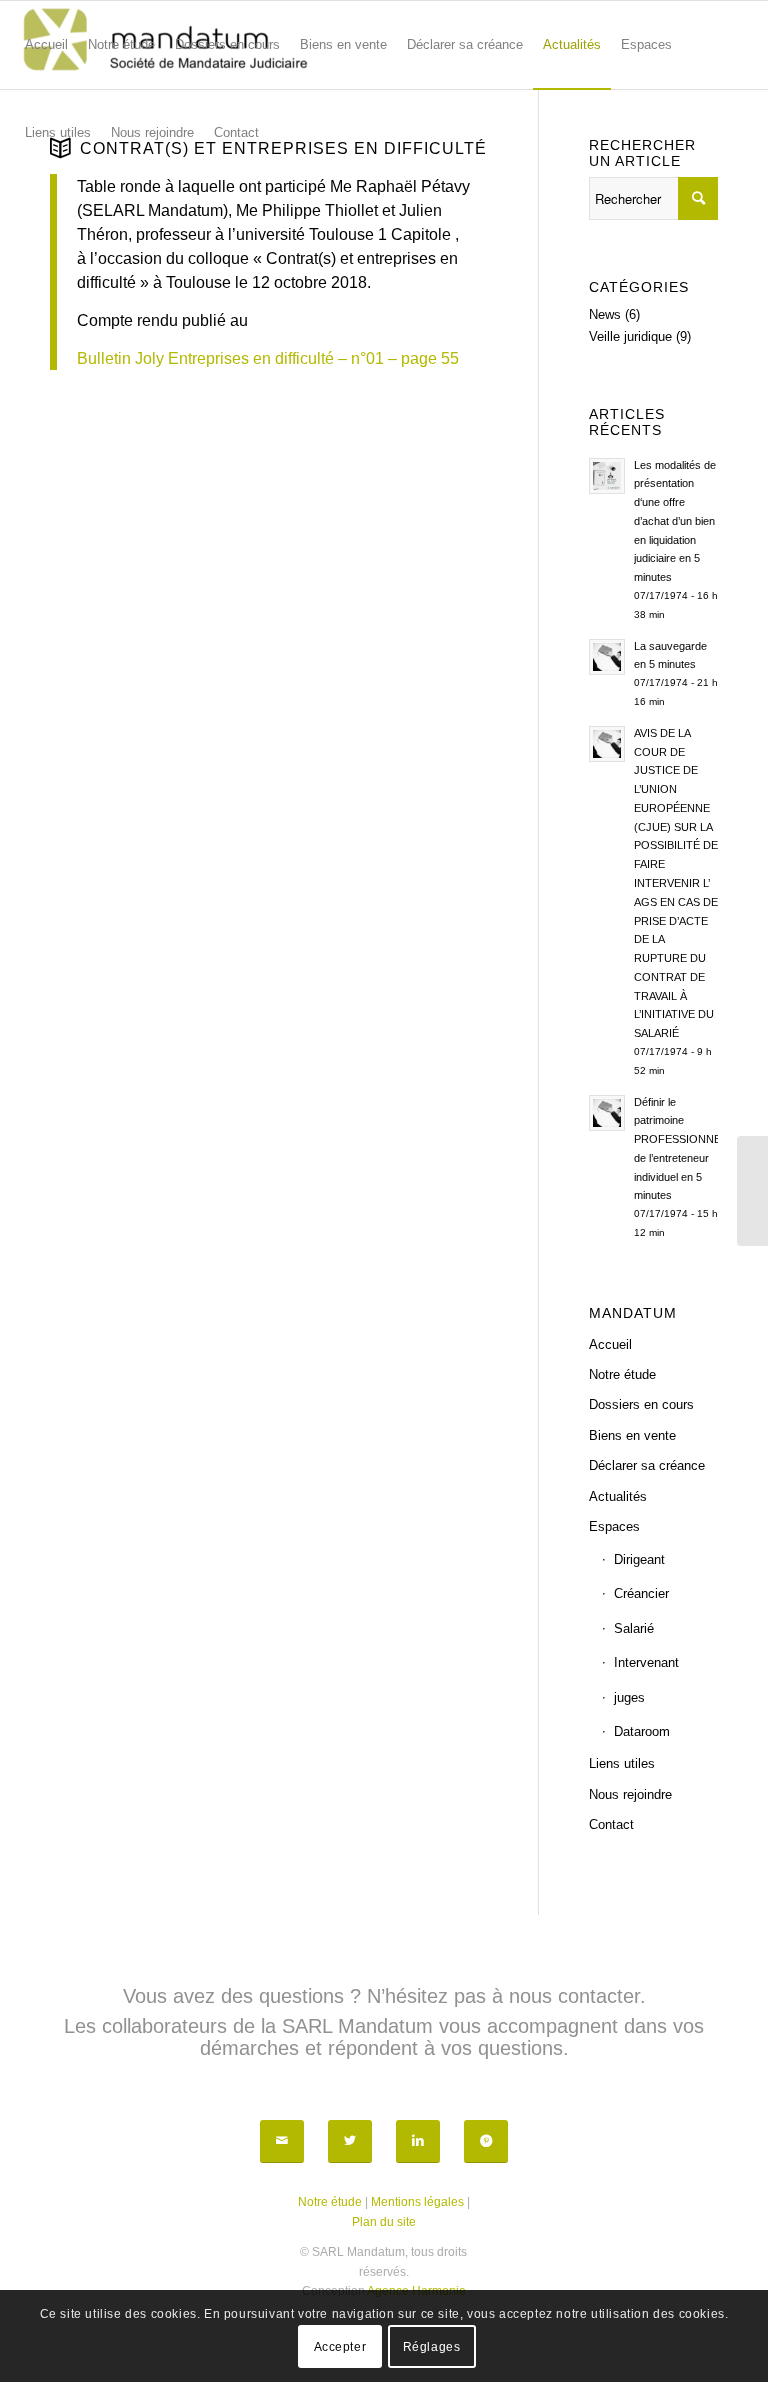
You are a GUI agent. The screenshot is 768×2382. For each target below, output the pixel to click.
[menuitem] (46, 45)
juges (629, 1697)
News (605, 314)
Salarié (634, 1628)
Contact (611, 1824)
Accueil (610, 1344)
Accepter (340, 2347)
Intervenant (646, 1662)
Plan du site (384, 2222)
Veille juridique (630, 336)
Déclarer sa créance (647, 1465)
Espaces (614, 1526)
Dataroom (642, 1731)
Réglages (432, 2347)
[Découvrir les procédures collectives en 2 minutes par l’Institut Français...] (752, 1191)
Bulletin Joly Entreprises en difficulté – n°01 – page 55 (268, 358)
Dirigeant (639, 1559)
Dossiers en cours (641, 1404)
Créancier (641, 1593)
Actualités (618, 1496)
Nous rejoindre (630, 1794)
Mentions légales (417, 2202)
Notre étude (622, 1374)
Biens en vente (632, 1435)
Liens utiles (622, 1763)
